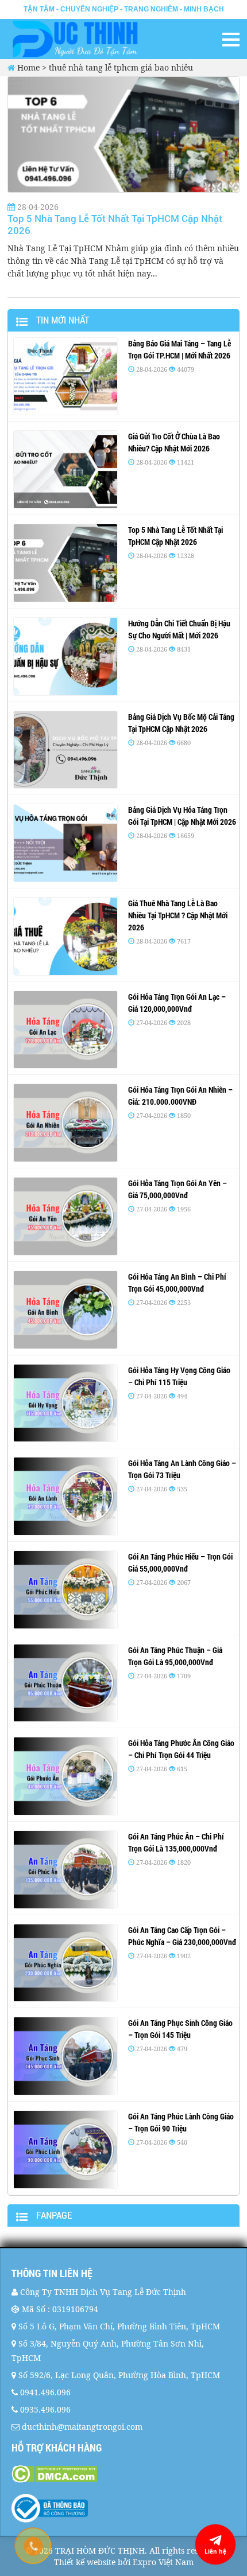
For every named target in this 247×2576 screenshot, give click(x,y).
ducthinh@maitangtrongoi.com (82, 2427)
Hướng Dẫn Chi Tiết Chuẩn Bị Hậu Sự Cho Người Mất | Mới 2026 (179, 629)
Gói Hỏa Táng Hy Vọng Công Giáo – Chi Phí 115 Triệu (179, 1376)
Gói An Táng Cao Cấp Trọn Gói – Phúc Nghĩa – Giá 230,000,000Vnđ (182, 1936)
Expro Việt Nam (163, 2562)
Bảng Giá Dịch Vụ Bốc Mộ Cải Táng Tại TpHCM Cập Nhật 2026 (181, 723)
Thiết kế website (85, 2562)
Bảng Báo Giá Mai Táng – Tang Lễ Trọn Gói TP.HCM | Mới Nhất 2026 (180, 349)
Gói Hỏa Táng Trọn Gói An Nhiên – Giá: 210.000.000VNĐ (180, 1096)
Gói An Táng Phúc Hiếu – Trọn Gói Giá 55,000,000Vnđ (180, 1562)
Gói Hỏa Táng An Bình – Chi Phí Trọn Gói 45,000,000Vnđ (177, 1283)
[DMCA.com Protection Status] (123, 2474)
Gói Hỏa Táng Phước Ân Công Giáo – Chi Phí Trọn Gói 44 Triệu (181, 1749)
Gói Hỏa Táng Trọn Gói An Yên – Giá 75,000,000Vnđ (177, 1189)
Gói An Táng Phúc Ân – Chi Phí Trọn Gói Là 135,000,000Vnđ (176, 1842)
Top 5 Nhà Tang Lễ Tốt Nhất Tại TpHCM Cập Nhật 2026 (115, 224)
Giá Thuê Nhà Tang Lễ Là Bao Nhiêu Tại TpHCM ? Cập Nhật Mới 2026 (178, 915)
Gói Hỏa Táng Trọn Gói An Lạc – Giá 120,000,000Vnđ (177, 1003)
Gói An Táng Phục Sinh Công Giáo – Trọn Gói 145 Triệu (180, 2029)
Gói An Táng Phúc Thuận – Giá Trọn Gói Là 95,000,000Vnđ (175, 1656)
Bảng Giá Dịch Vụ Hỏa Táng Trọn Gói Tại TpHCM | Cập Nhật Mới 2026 (182, 816)
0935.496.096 (45, 2409)
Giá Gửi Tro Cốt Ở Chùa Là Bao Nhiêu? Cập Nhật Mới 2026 (174, 442)
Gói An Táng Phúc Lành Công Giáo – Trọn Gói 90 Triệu (181, 2122)
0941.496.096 (45, 2392)
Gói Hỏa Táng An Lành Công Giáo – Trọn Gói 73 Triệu (182, 1469)
